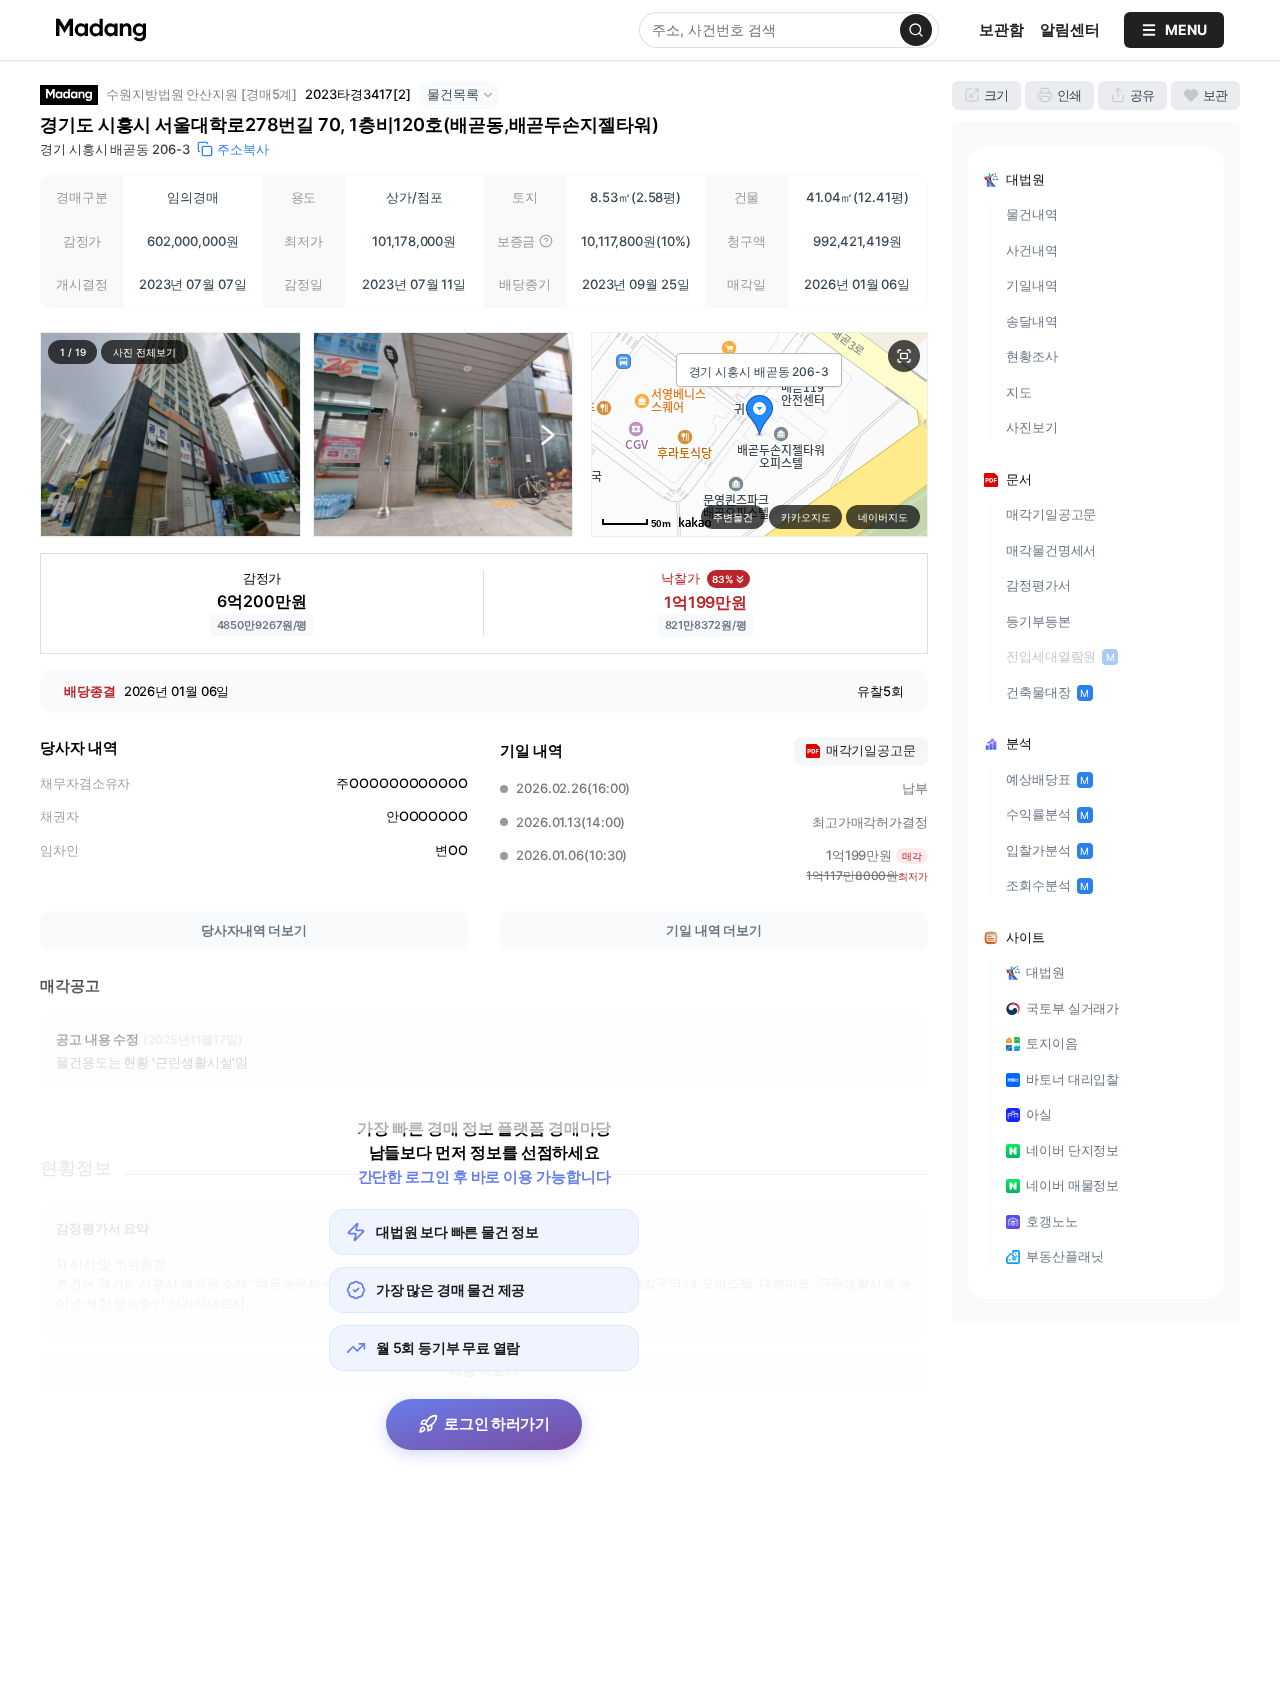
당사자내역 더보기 (254, 930)
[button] (170, 434)
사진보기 (1032, 427)
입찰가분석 (1047, 850)
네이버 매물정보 (1072, 1185)
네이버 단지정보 (1072, 1150)
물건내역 (1032, 214)
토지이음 (1052, 1043)
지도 (1019, 392)
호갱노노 (1052, 1221)
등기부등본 (1038, 621)
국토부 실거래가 (1072, 1008)
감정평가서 (1038, 585)
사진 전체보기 (144, 352)
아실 (1039, 1114)
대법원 (1045, 972)
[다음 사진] (548, 434)
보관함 (1001, 29)
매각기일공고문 (1051, 514)
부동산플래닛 (1064, 1256)
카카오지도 (806, 517)
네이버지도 (883, 517)
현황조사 (1032, 356)
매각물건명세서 (1051, 550)
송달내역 (1032, 321)
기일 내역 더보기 (714, 930)
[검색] (916, 30)
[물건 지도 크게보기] (904, 356)
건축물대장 (1047, 692)
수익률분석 (1047, 814)
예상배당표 (1047, 779)
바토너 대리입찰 (1072, 1079)
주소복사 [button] (243, 149)
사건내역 (1032, 250)
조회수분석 (1047, 885)
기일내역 (1032, 285)
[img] (546, 241)
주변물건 (733, 517)
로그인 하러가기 (497, 1423)
